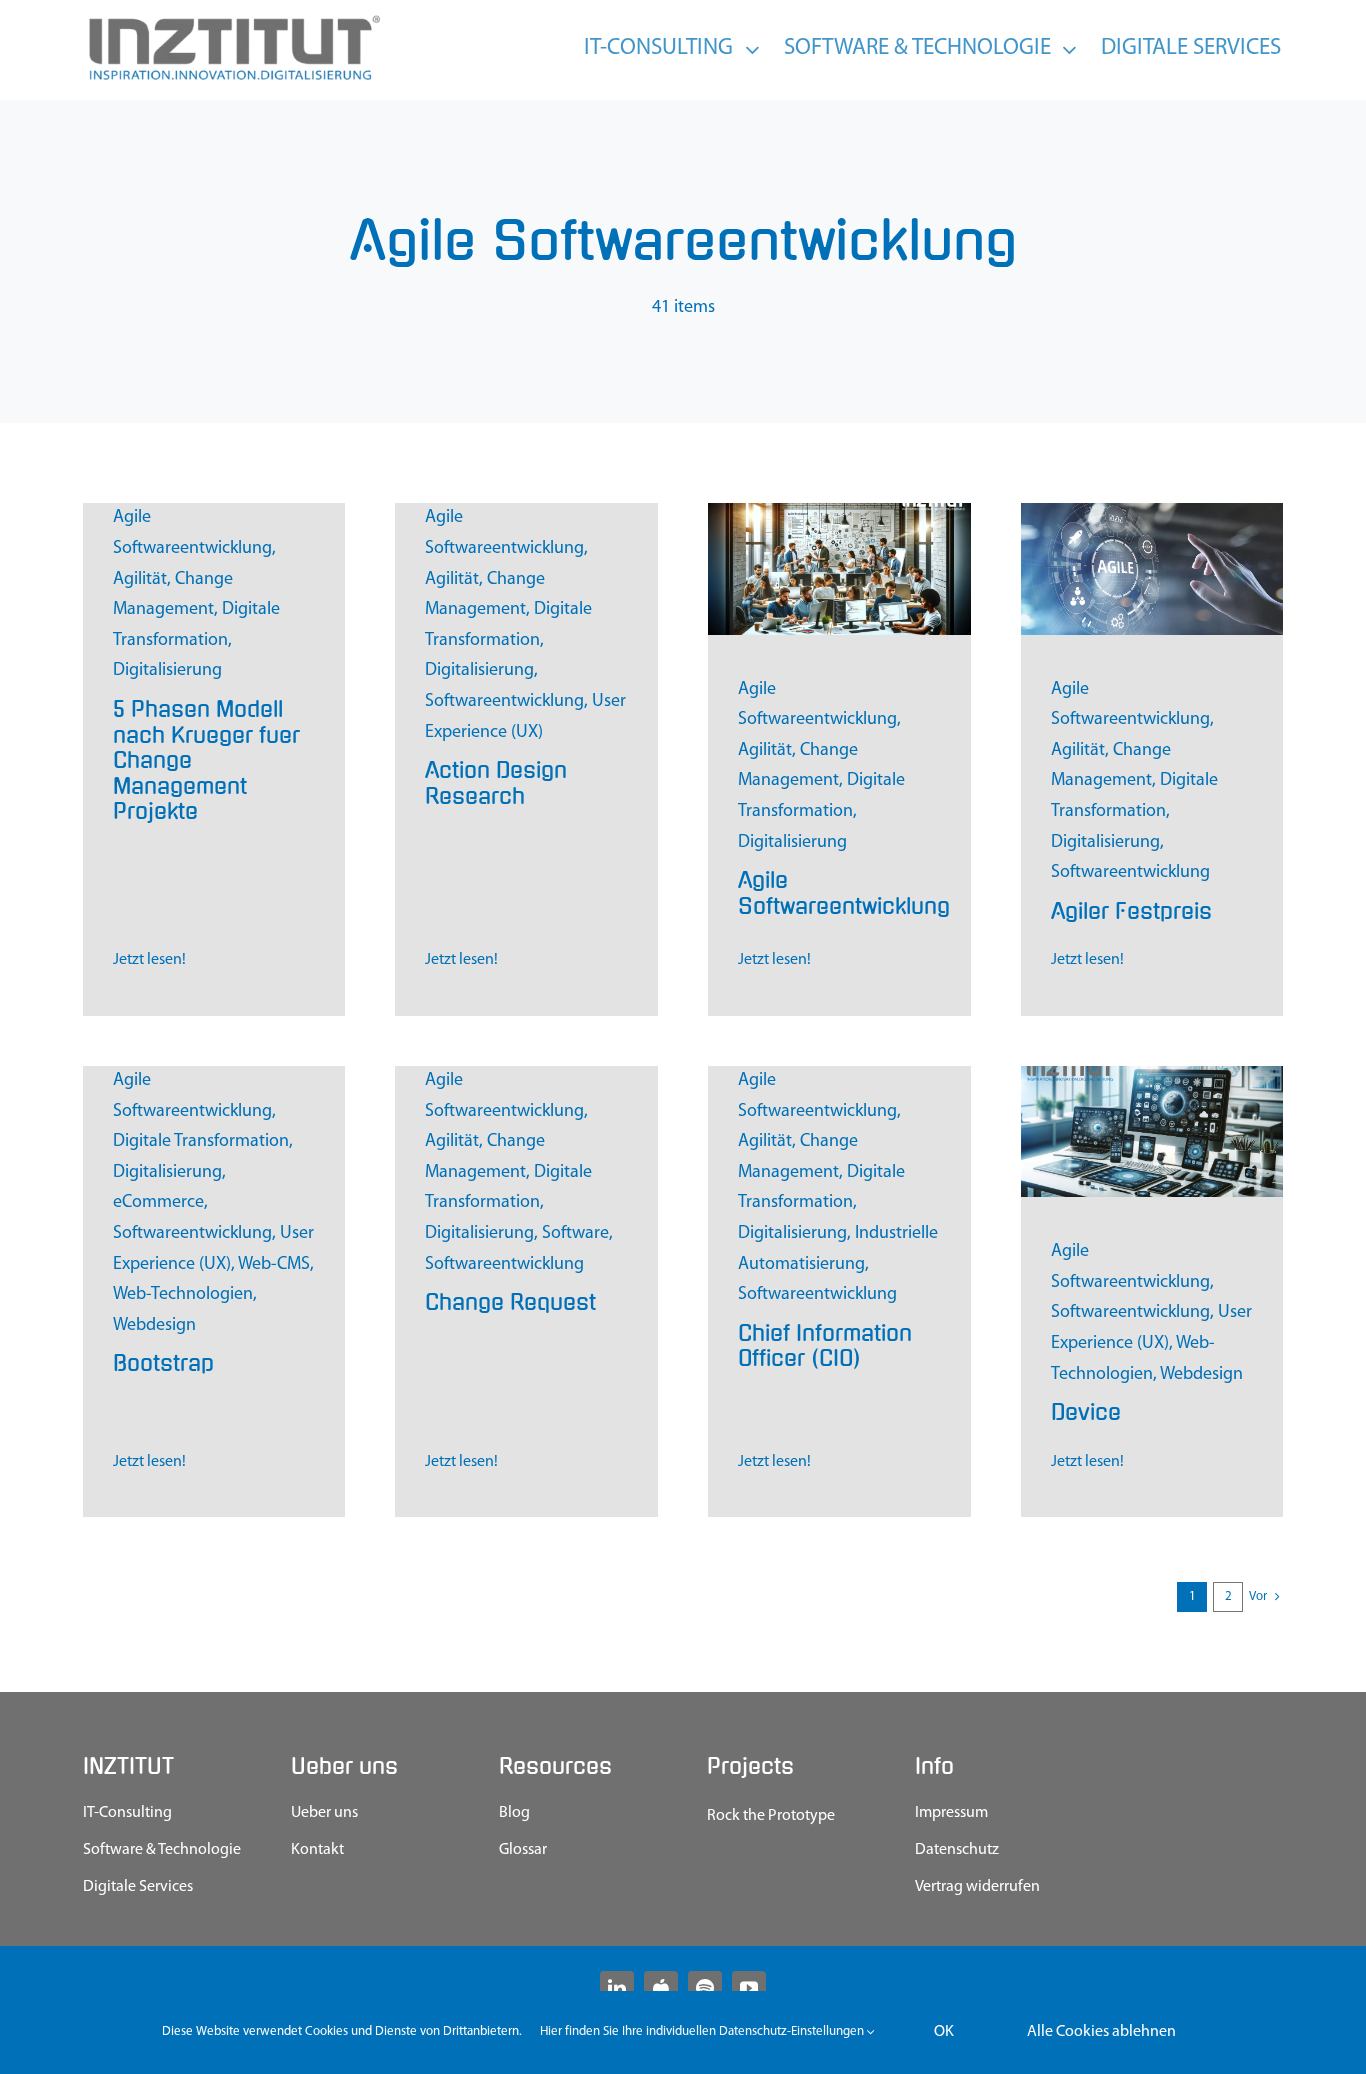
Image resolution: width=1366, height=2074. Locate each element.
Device (1086, 1412)
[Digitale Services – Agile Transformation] (1152, 512)
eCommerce (158, 1203)
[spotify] (705, 1988)
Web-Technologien (183, 1295)
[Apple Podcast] (661, 1988)
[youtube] (749, 1988)
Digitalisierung (167, 671)
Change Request (510, 1302)
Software (575, 1234)
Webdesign (154, 1326)
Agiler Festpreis (1131, 911)
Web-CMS (274, 1265)
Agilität (140, 580)
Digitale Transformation (201, 1142)
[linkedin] (617, 1988)
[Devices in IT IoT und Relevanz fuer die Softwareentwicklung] (1152, 1075)
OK (944, 2032)
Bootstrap (163, 1363)
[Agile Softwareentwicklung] (839, 512)
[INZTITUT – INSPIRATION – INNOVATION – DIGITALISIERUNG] (233, 20)
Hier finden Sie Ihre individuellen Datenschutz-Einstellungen (703, 2031)
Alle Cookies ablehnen (1101, 2032)
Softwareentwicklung (504, 702)
